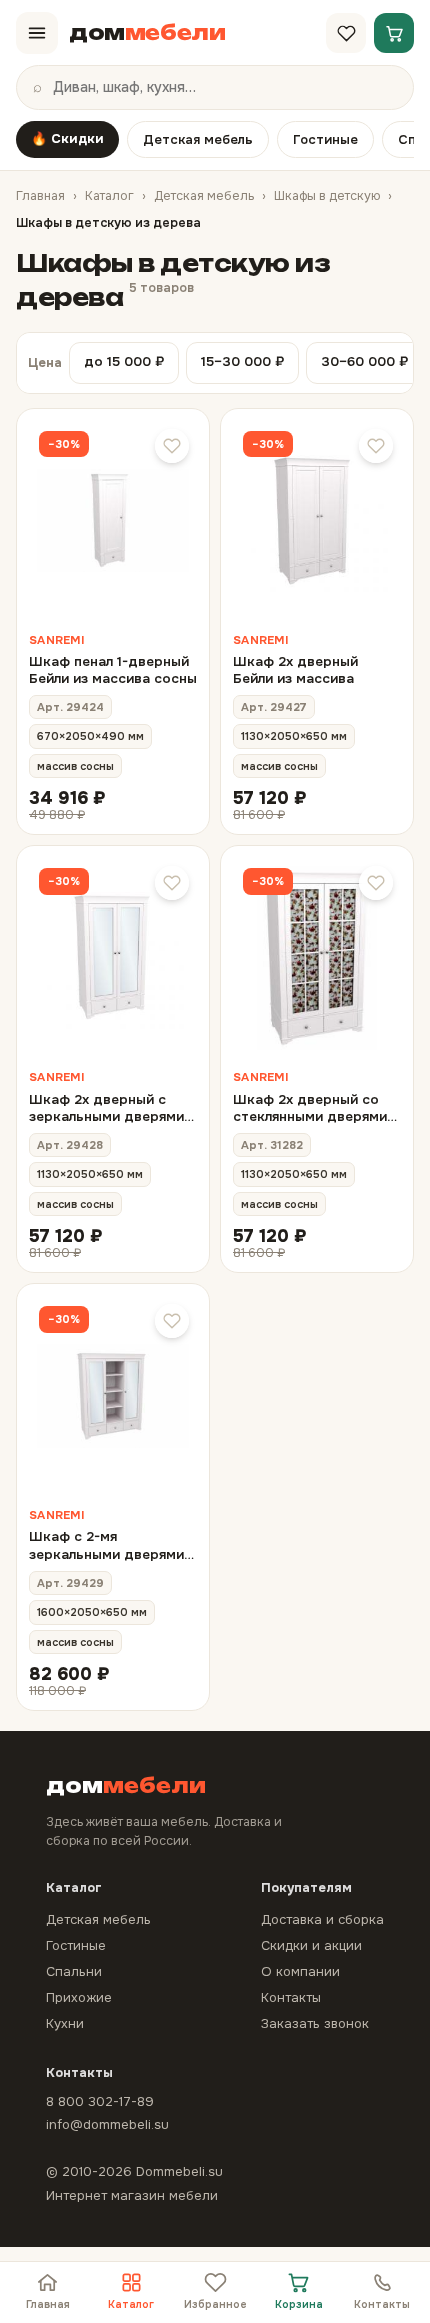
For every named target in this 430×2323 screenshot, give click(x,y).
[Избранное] (346, 33)
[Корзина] (394, 33)
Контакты (382, 2304)
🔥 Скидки (67, 138)
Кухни (65, 2023)
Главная (40, 196)
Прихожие (79, 1997)
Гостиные (325, 139)
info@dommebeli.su (107, 2124)
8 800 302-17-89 (100, 2101)
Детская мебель (198, 139)
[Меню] (37, 33)
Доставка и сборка (322, 1919)
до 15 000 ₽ (124, 361)
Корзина (299, 2304)
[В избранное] (172, 446)
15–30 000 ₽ (242, 361)
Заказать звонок (315, 2023)
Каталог (109, 196)
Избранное (215, 2304)
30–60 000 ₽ (364, 361)
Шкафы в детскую (327, 196)
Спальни (74, 1971)
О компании (300, 1971)
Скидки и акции (311, 1945)
